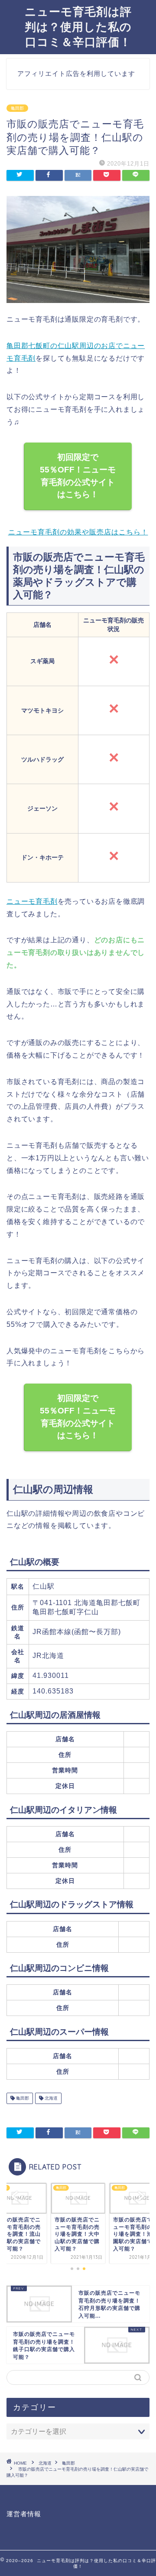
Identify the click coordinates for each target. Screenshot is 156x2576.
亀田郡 (17, 108)
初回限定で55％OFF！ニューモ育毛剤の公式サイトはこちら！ (78, 476)
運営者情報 (24, 2514)
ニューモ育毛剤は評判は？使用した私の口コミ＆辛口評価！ (78, 26)
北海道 (50, 2098)
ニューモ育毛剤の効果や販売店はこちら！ (78, 532)
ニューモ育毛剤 (32, 901)
